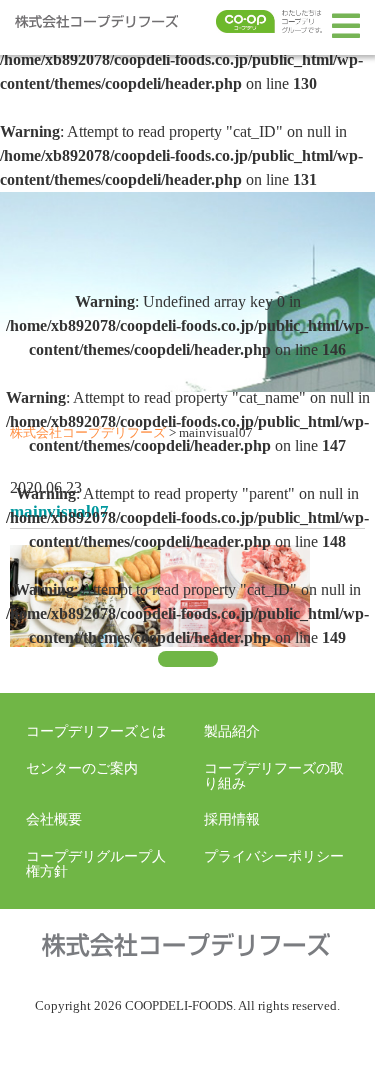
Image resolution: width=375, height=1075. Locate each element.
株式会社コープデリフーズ (115, 26)
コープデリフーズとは (96, 731)
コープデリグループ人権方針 (96, 863)
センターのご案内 (82, 768)
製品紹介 (232, 731)
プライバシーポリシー (274, 856)
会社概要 (54, 819)
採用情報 (232, 819)
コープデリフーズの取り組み (274, 775)
